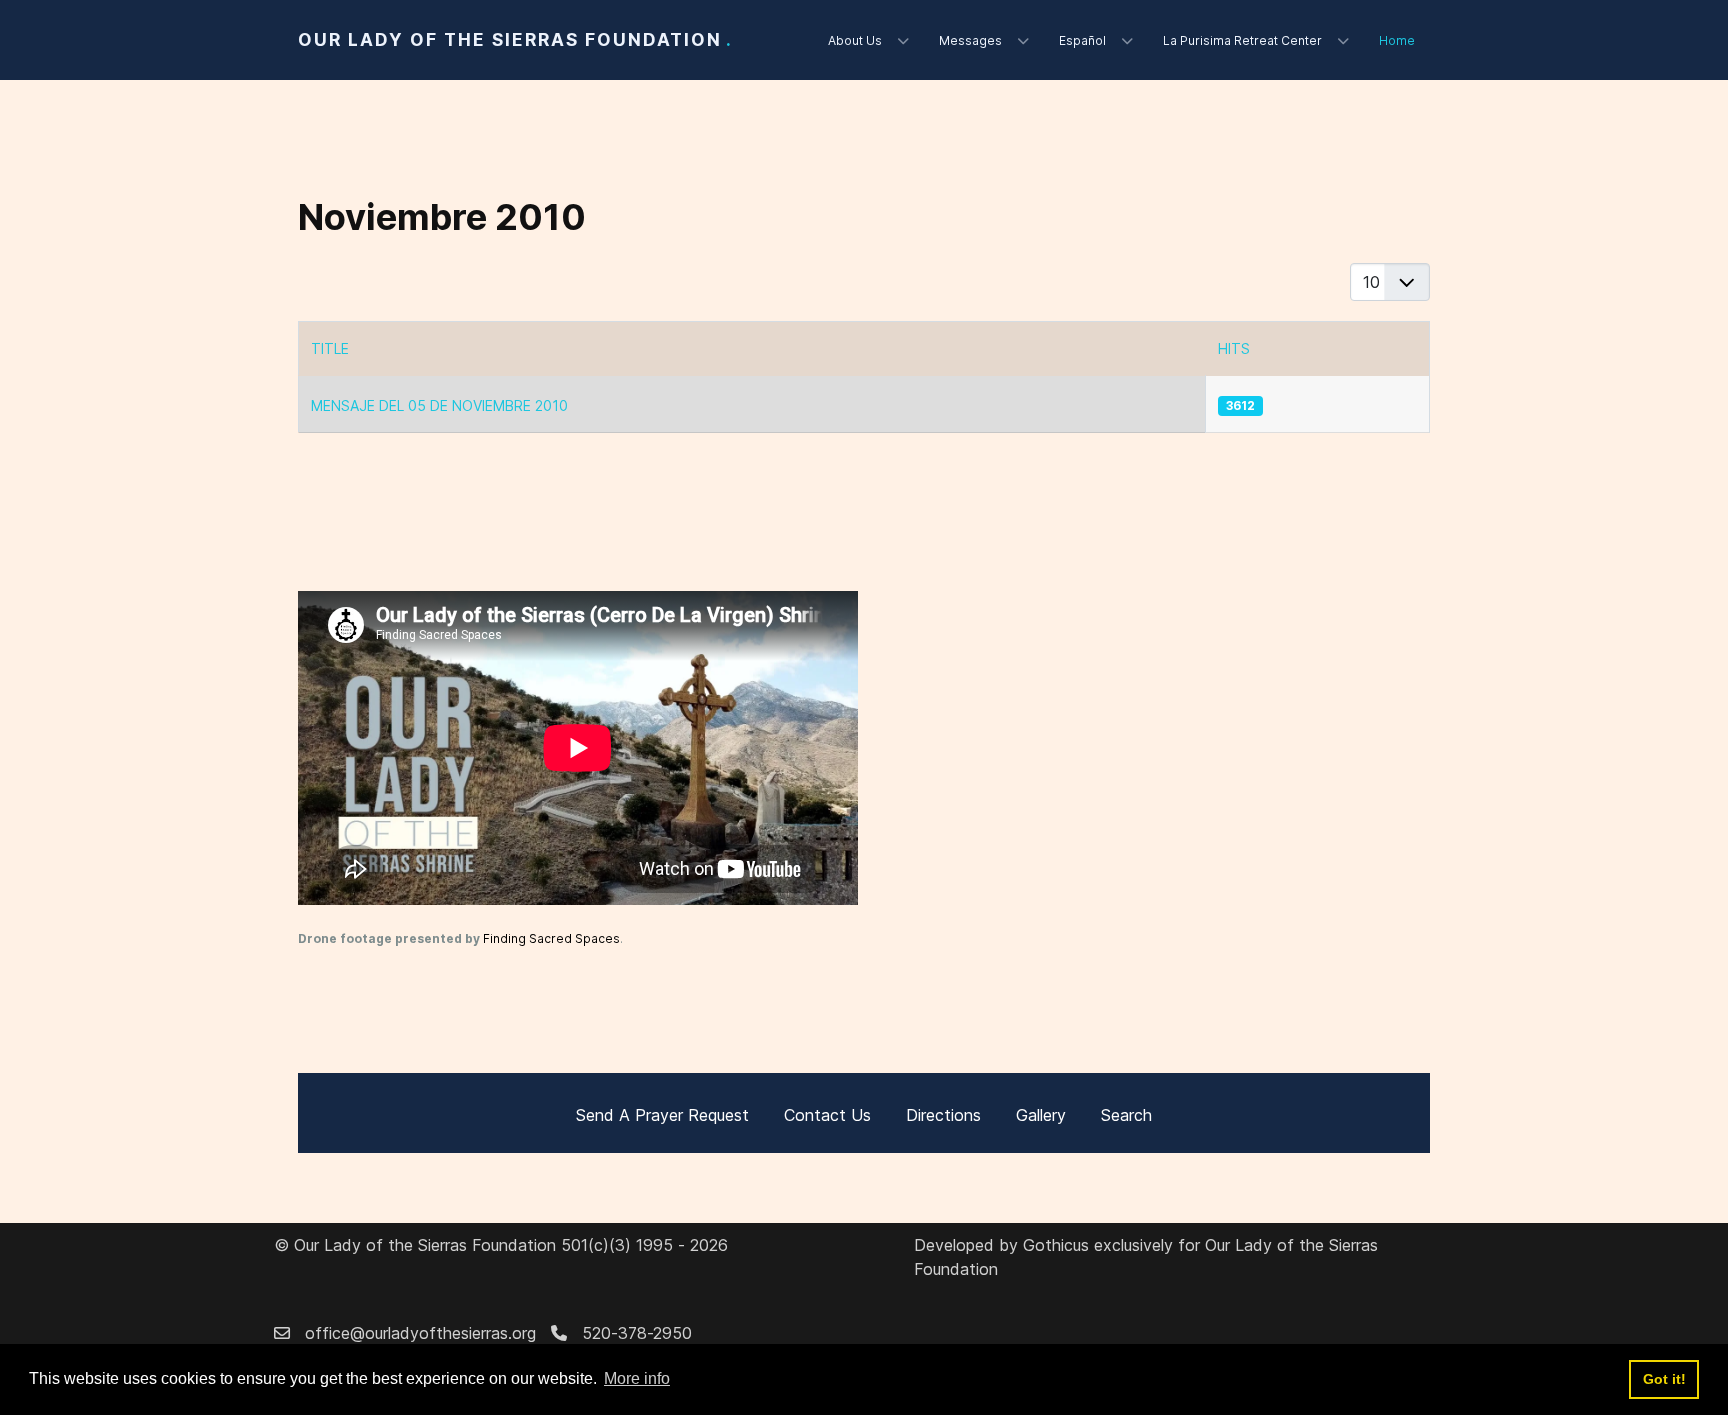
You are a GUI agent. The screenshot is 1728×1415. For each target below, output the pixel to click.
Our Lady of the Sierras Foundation (515, 39)
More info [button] (637, 1378)
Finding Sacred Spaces (551, 938)
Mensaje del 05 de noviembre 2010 (439, 405)
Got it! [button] (1664, 1379)
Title (330, 348)
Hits (1234, 348)
